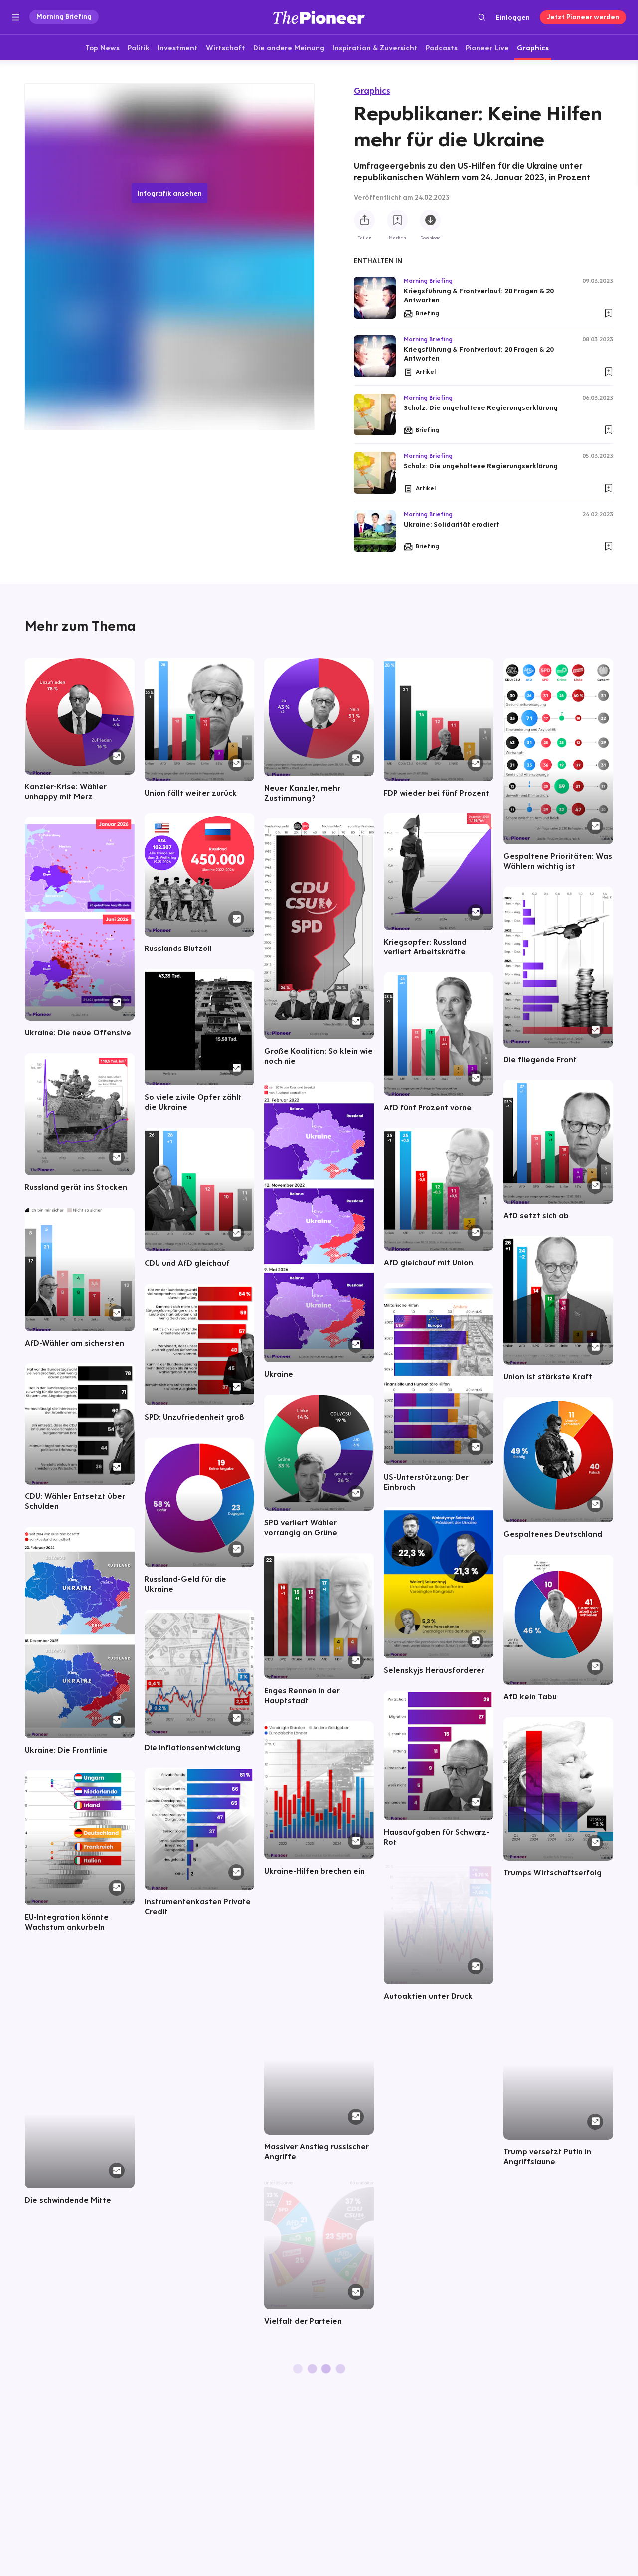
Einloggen (513, 17)
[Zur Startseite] (319, 17)
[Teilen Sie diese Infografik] (364, 220)
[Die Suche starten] (482, 17)
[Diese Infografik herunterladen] (430, 220)
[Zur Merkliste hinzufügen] (397, 220)
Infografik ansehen (170, 193)
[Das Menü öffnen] (16, 17)
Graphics (372, 90)
